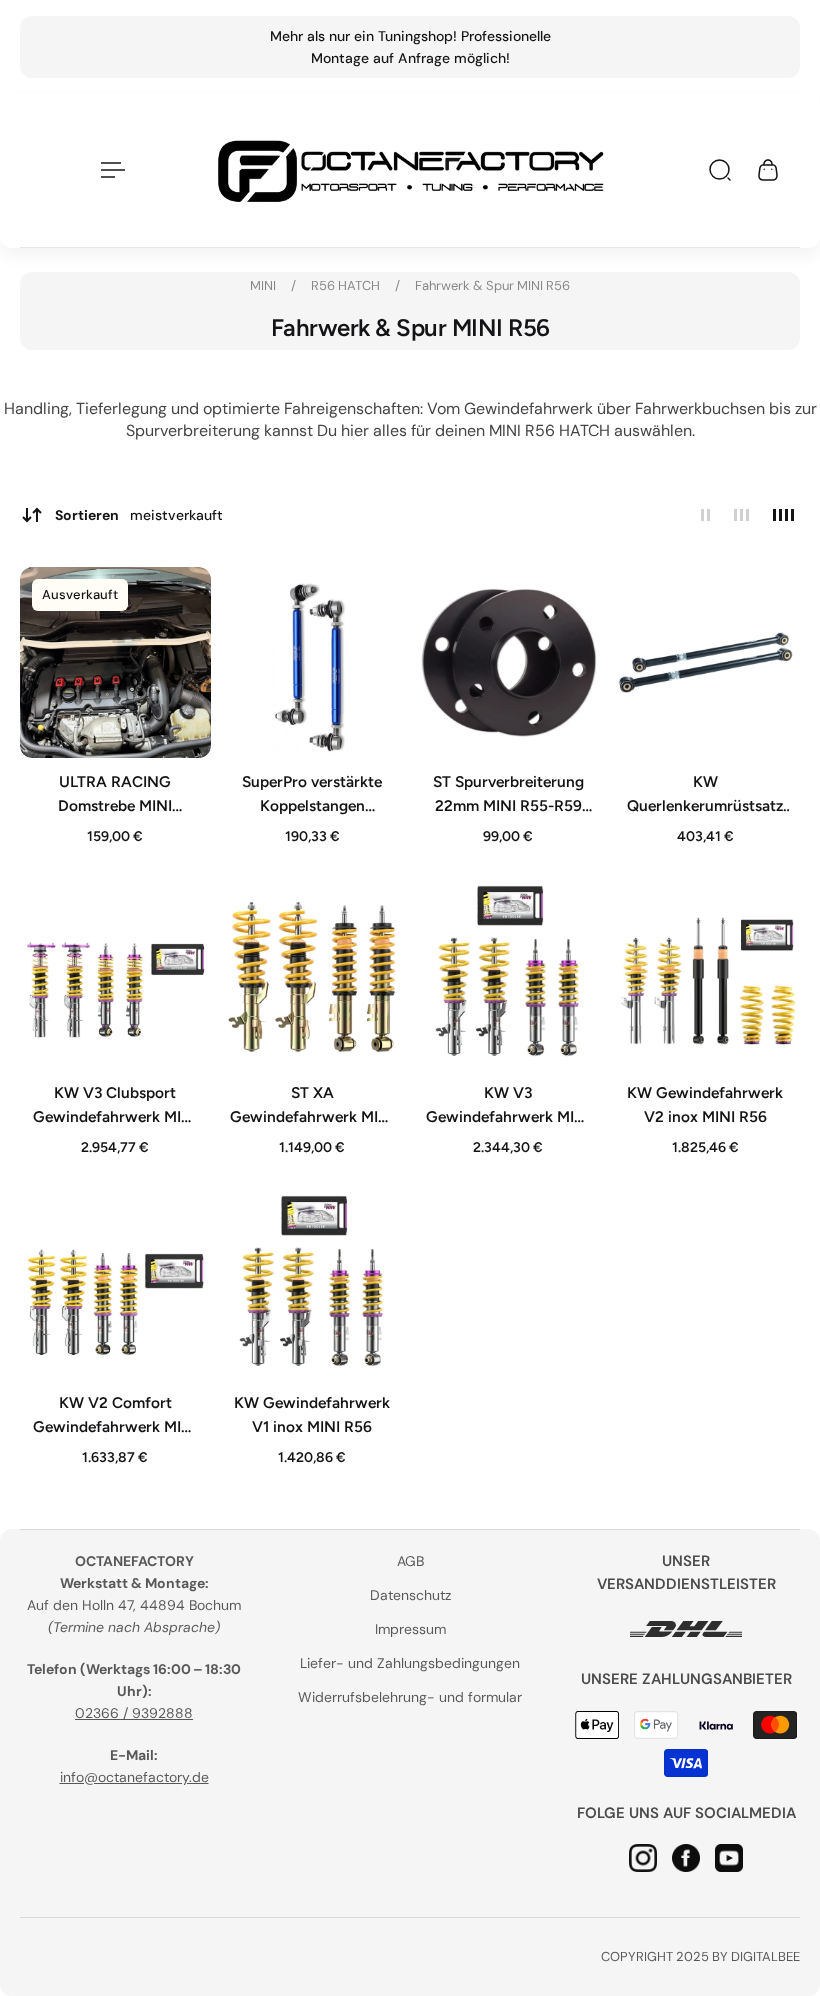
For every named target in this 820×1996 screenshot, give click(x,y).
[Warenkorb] (768, 170)
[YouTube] (729, 1858)
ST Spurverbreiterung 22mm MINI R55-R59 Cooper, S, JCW (508, 794)
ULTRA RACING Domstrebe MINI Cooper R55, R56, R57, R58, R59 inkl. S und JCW (115, 794)
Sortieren (139, 515)
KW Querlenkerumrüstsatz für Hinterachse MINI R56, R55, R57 (705, 794)
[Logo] (410, 170)
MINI (264, 285)
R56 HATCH (347, 285)
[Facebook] (686, 1858)
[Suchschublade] (720, 170)
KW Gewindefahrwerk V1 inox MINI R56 (312, 1414)
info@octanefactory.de (134, 1777)
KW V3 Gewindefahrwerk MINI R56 (508, 1105)
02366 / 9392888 (134, 1713)
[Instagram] (643, 1858)
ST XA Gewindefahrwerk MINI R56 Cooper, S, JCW (312, 1105)
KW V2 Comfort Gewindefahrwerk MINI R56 (115, 1416)
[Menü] (109, 170)
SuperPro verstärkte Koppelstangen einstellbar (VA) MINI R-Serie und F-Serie (311, 794)
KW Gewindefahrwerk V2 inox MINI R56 (705, 1103)
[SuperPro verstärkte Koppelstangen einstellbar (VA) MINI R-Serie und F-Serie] (312, 662)
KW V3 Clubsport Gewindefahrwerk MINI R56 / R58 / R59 (115, 1105)
